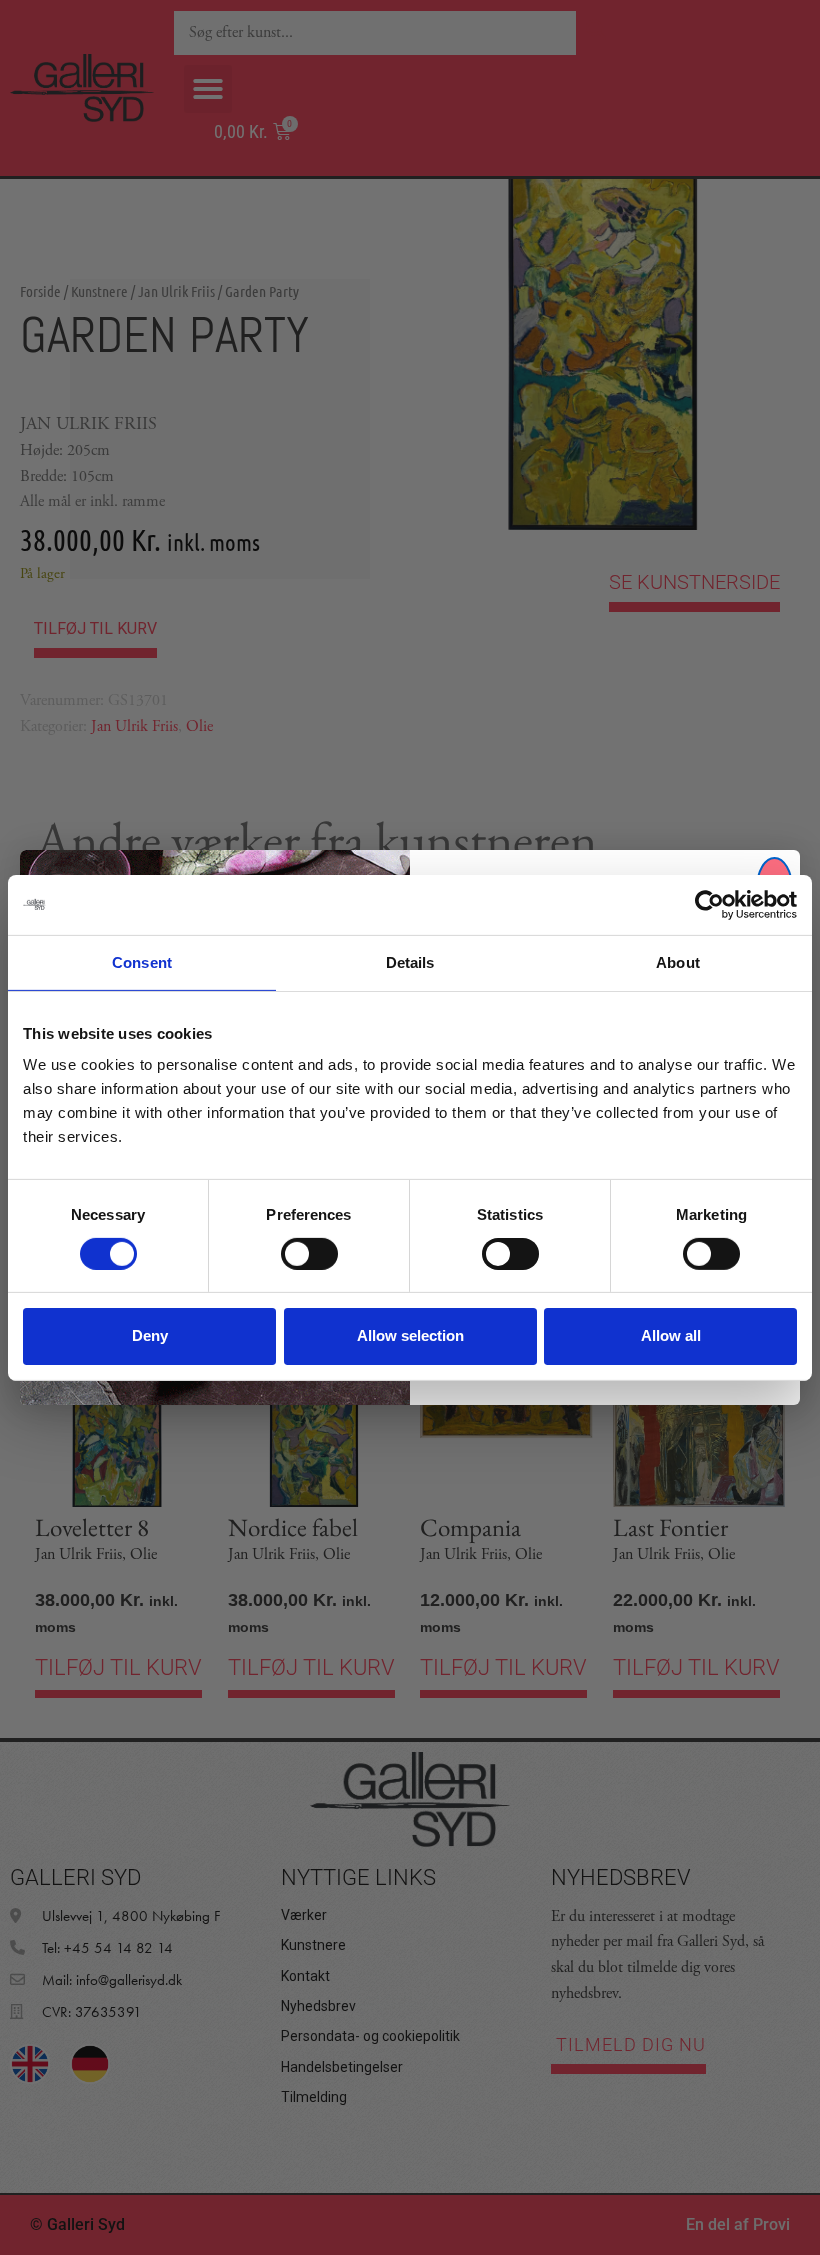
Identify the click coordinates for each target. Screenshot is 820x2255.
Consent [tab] (142, 961)
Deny (150, 1335)
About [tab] (678, 961)
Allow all (671, 1335)
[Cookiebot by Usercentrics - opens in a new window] (709, 904)
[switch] (309, 1254)
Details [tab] (410, 961)
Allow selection (410, 1335)
